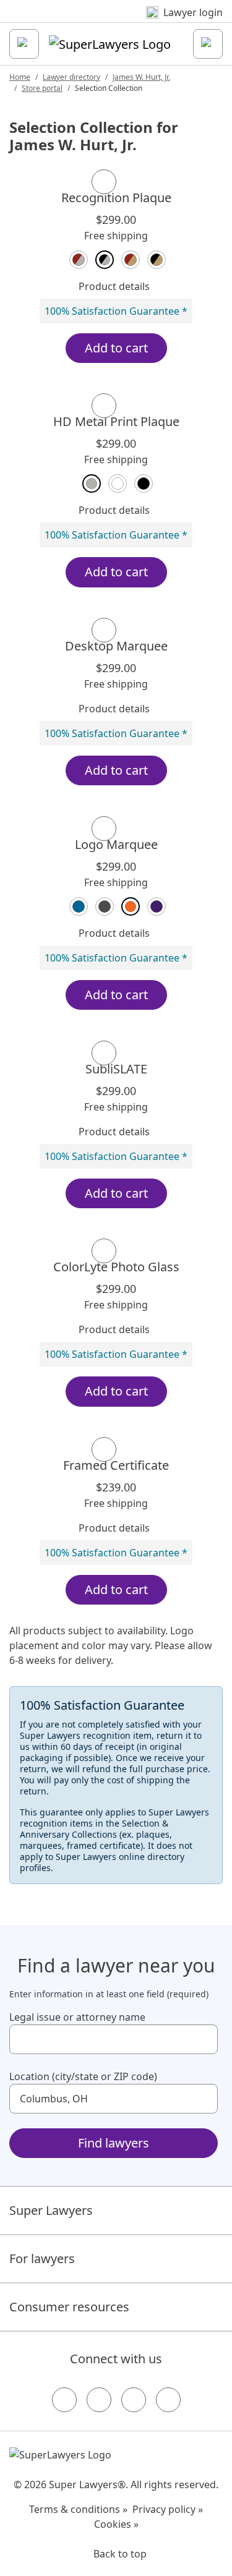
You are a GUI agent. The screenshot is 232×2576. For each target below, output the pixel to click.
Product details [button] (114, 286)
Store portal (42, 88)
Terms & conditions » (78, 2509)
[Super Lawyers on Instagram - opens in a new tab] (99, 2400)
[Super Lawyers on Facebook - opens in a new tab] (64, 2400)
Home (20, 77)
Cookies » (116, 2524)
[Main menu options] (24, 44)
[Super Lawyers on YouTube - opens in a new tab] (134, 2400)
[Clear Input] (203, 2039)
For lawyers (42, 2258)
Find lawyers (114, 2143)
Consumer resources (69, 2307)
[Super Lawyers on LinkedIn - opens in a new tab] (168, 2400)
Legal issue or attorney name (77, 2017)
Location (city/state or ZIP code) (83, 2076)
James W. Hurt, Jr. (141, 77)
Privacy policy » (168, 2509)
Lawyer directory (71, 77)
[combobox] (114, 2039)
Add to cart (116, 348)
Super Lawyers (51, 2210)
